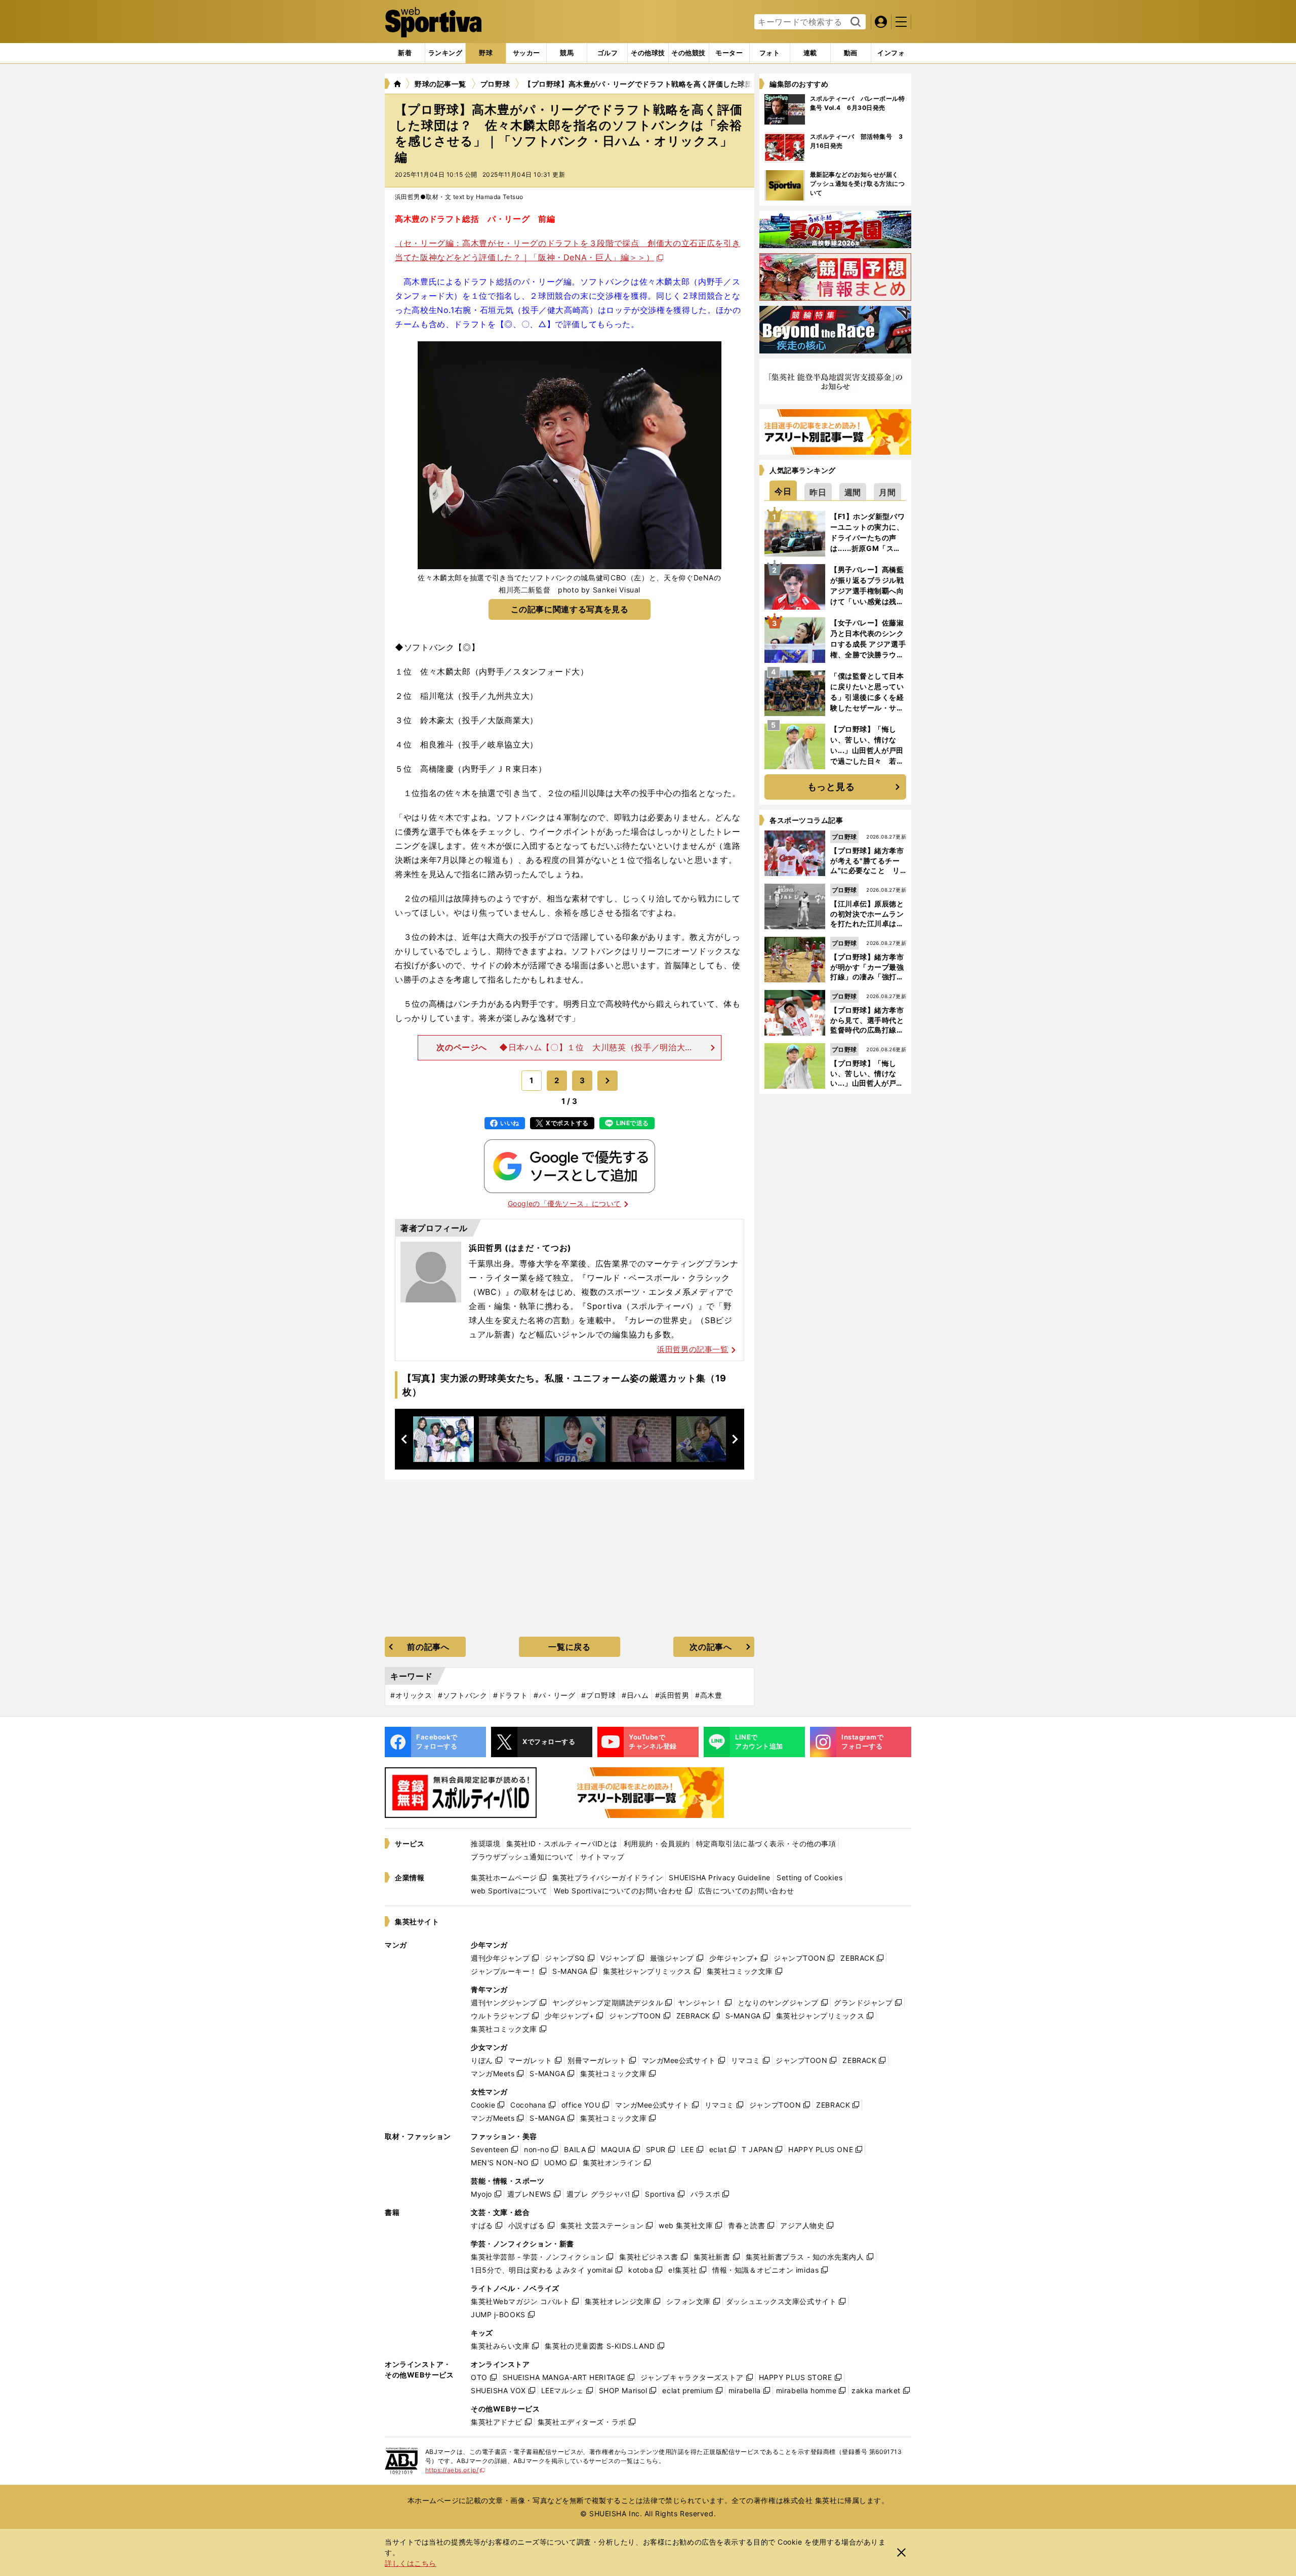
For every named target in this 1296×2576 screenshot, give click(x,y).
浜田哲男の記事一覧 (693, 1349)
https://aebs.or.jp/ (455, 2470)
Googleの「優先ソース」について (564, 1203)
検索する (854, 22)
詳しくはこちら (411, 2563)
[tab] (486, 53)
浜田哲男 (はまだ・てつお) (520, 1248)
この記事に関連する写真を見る (570, 609)
